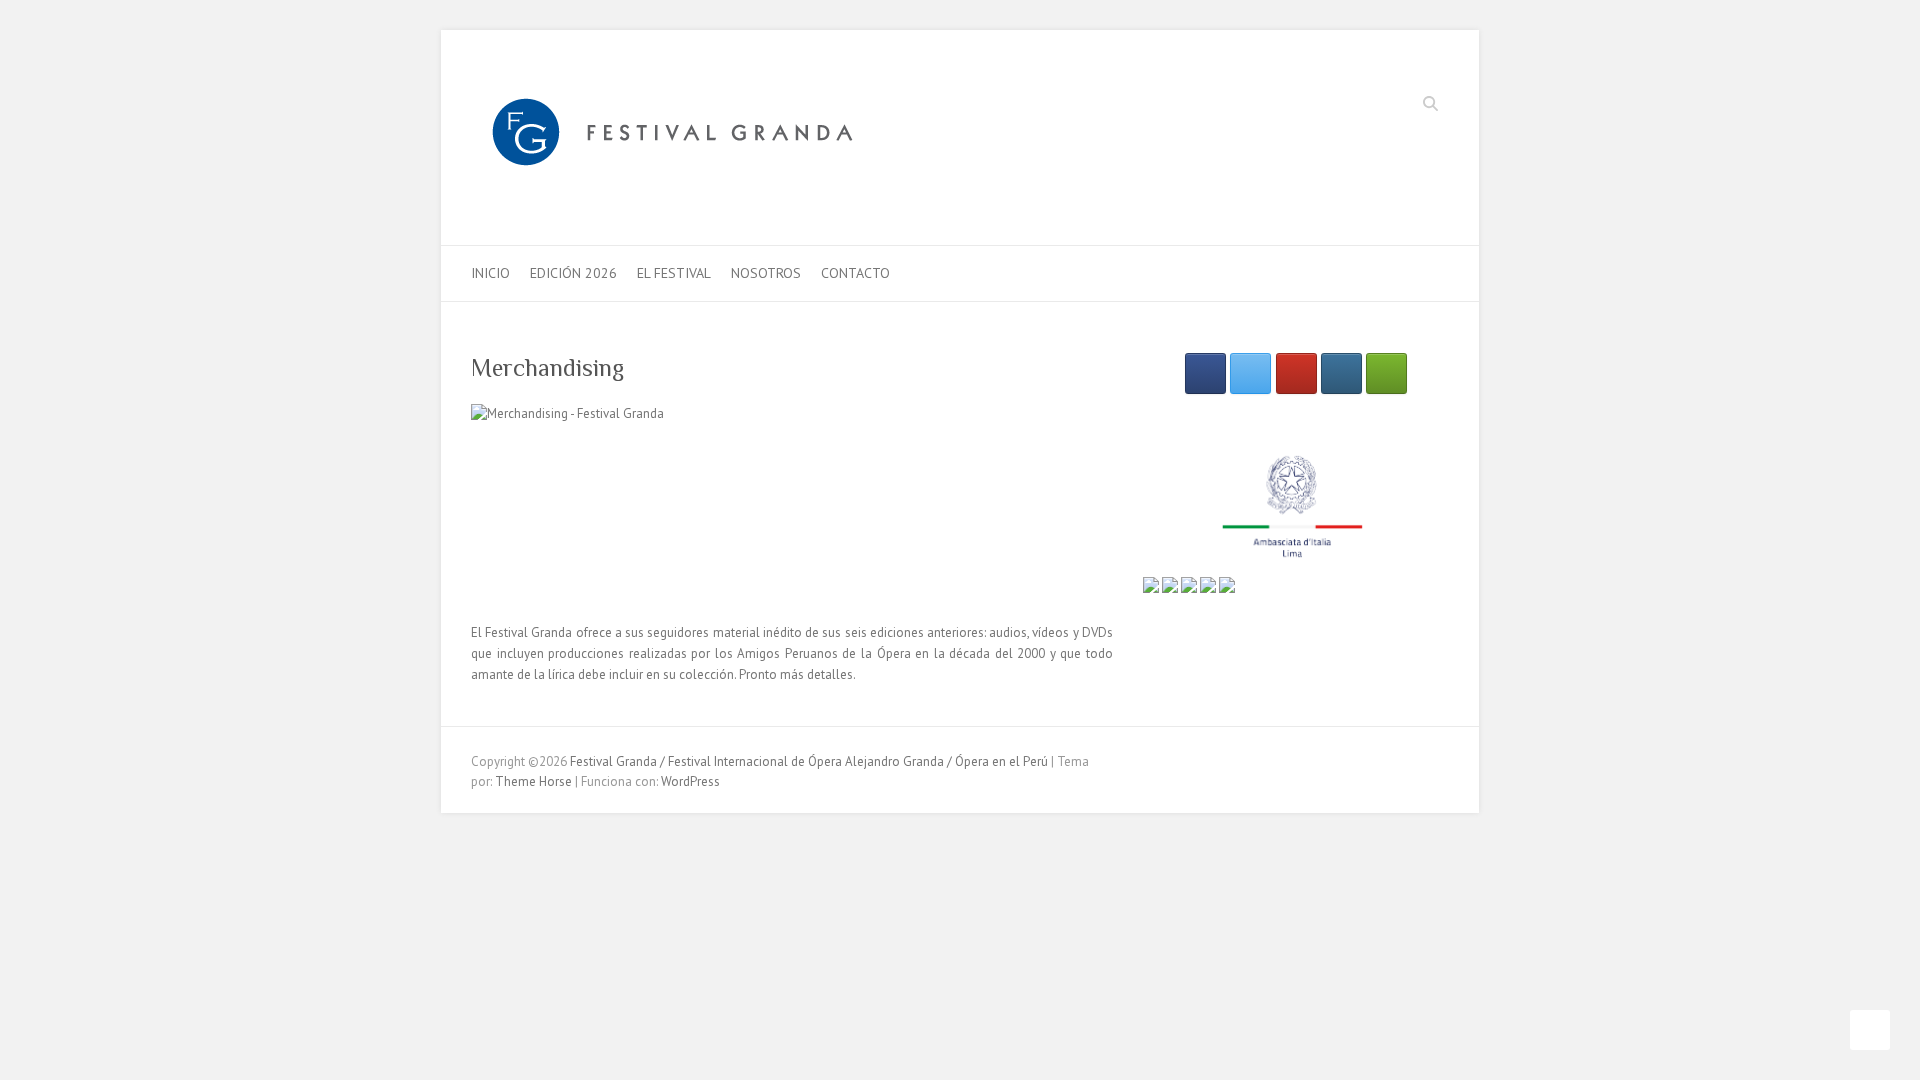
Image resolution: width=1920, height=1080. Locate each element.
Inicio (490, 273)
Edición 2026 (573, 273)
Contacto (855, 273)
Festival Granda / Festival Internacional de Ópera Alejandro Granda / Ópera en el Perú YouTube (1402, 106)
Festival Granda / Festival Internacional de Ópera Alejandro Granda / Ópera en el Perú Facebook (1342, 106)
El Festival (674, 273)
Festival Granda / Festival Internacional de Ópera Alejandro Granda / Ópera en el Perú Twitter (1372, 106)
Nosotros (766, 273)
